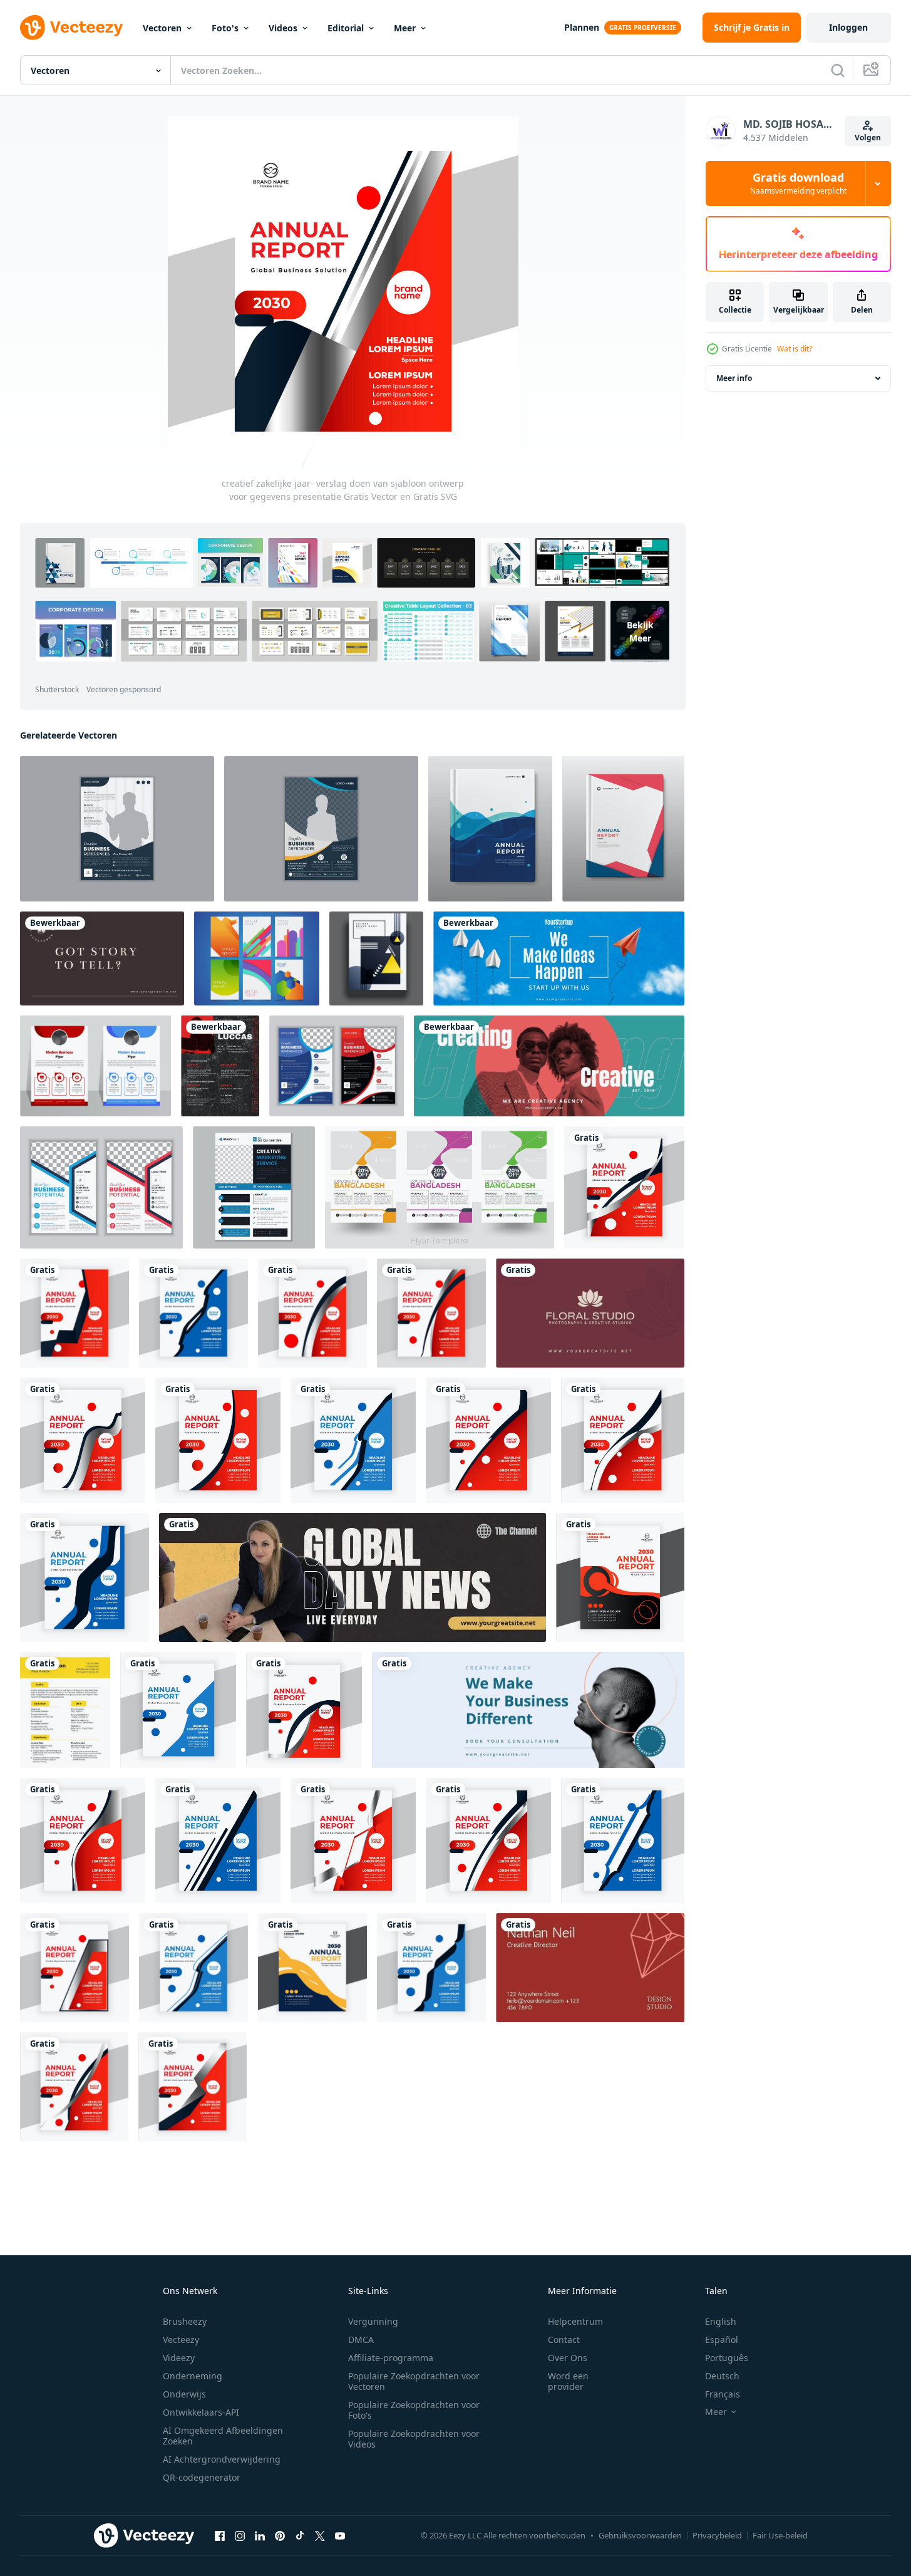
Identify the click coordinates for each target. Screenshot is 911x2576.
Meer (405, 28)
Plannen (582, 27)
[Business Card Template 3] (590, 1313)
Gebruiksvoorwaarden (640, 2535)
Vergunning (373, 2321)
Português (727, 2358)
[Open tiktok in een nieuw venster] (300, 2536)
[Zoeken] (838, 70)
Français (723, 2394)
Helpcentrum (575, 2321)
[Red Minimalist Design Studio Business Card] (590, 1968)
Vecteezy (181, 2340)
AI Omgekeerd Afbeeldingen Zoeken (223, 2436)
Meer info (734, 378)
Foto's (225, 28)
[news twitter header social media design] (353, 1577)
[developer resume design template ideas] (220, 1066)
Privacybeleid (717, 2535)
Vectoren (162, 28)
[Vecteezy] (71, 28)
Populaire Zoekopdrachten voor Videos (414, 2439)
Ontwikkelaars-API (201, 2412)
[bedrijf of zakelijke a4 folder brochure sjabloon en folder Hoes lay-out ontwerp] (254, 1187)
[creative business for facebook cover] (528, 1710)
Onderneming (193, 2376)
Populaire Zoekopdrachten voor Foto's (414, 2410)
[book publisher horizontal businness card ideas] (102, 958)
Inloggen (848, 27)
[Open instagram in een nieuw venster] (240, 2536)
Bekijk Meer (640, 631)
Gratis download (798, 184)
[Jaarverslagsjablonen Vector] (257, 958)
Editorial (346, 28)
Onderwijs (184, 2394)
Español (722, 2340)
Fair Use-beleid (780, 2535)
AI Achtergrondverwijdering (222, 2459)
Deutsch (722, 2376)
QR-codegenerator (202, 2477)
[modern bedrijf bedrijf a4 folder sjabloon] (95, 1066)
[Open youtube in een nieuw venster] (340, 2536)
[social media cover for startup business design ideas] (559, 958)
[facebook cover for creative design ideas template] (549, 1066)
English (721, 2321)
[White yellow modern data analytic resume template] (65, 1710)
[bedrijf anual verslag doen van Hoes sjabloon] (490, 829)
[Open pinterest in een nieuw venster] (280, 2536)
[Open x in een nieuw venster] (320, 2536)
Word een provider (568, 2381)
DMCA (361, 2340)
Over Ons (568, 2358)
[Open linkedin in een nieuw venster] (260, 2536)
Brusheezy (185, 2321)
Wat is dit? (795, 349)
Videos (283, 28)
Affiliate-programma (391, 2358)
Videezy (179, 2358)
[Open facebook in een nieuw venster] (220, 2536)
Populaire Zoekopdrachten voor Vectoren (414, 2381)
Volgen (868, 138)
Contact (564, 2340)
